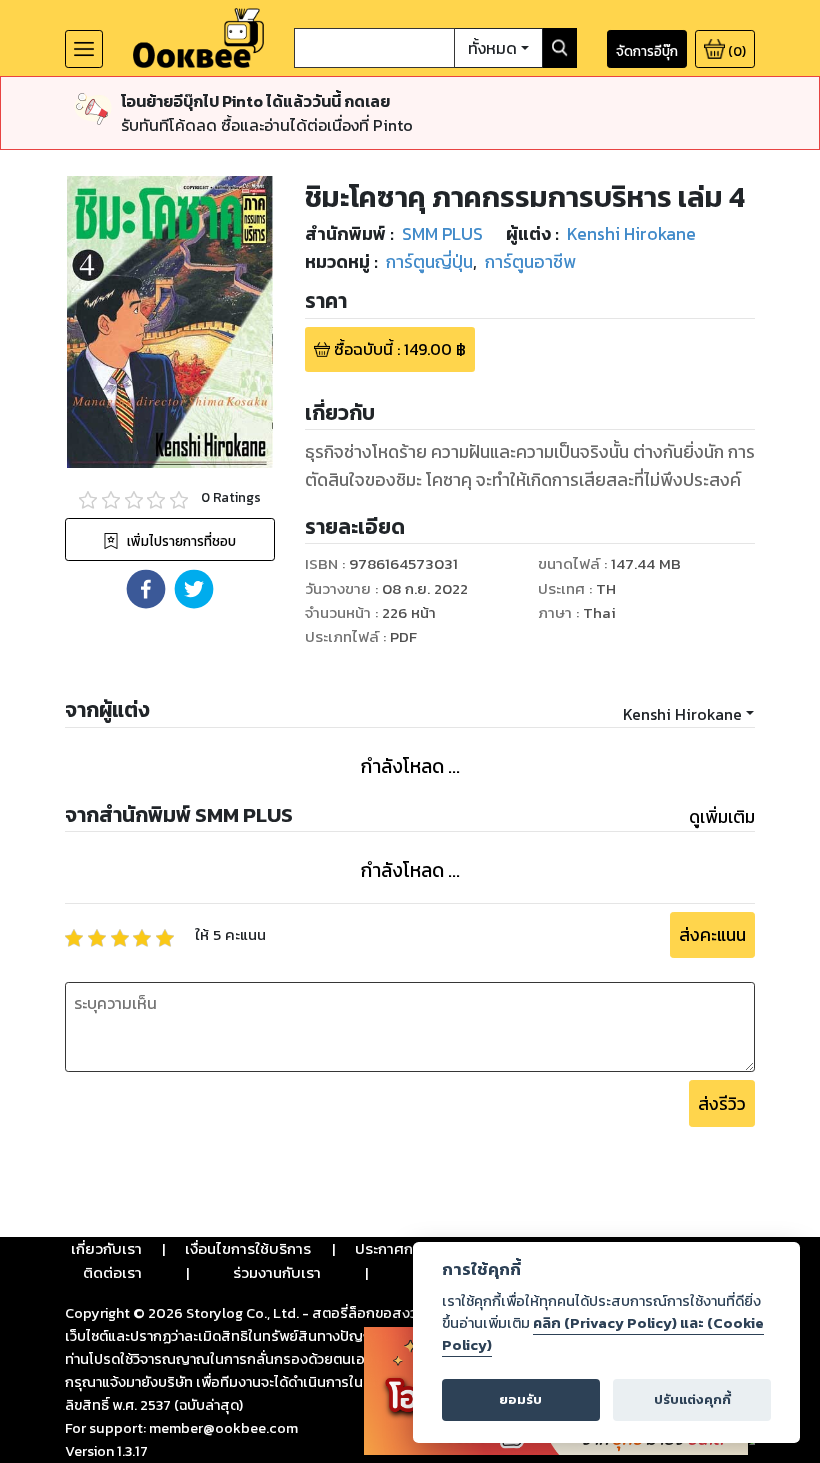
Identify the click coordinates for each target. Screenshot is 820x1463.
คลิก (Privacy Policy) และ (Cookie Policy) (603, 1334)
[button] (146, 589)
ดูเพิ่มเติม (722, 817)
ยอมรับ (520, 1399)
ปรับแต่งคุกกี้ (692, 1399)
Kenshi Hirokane (682, 714)
